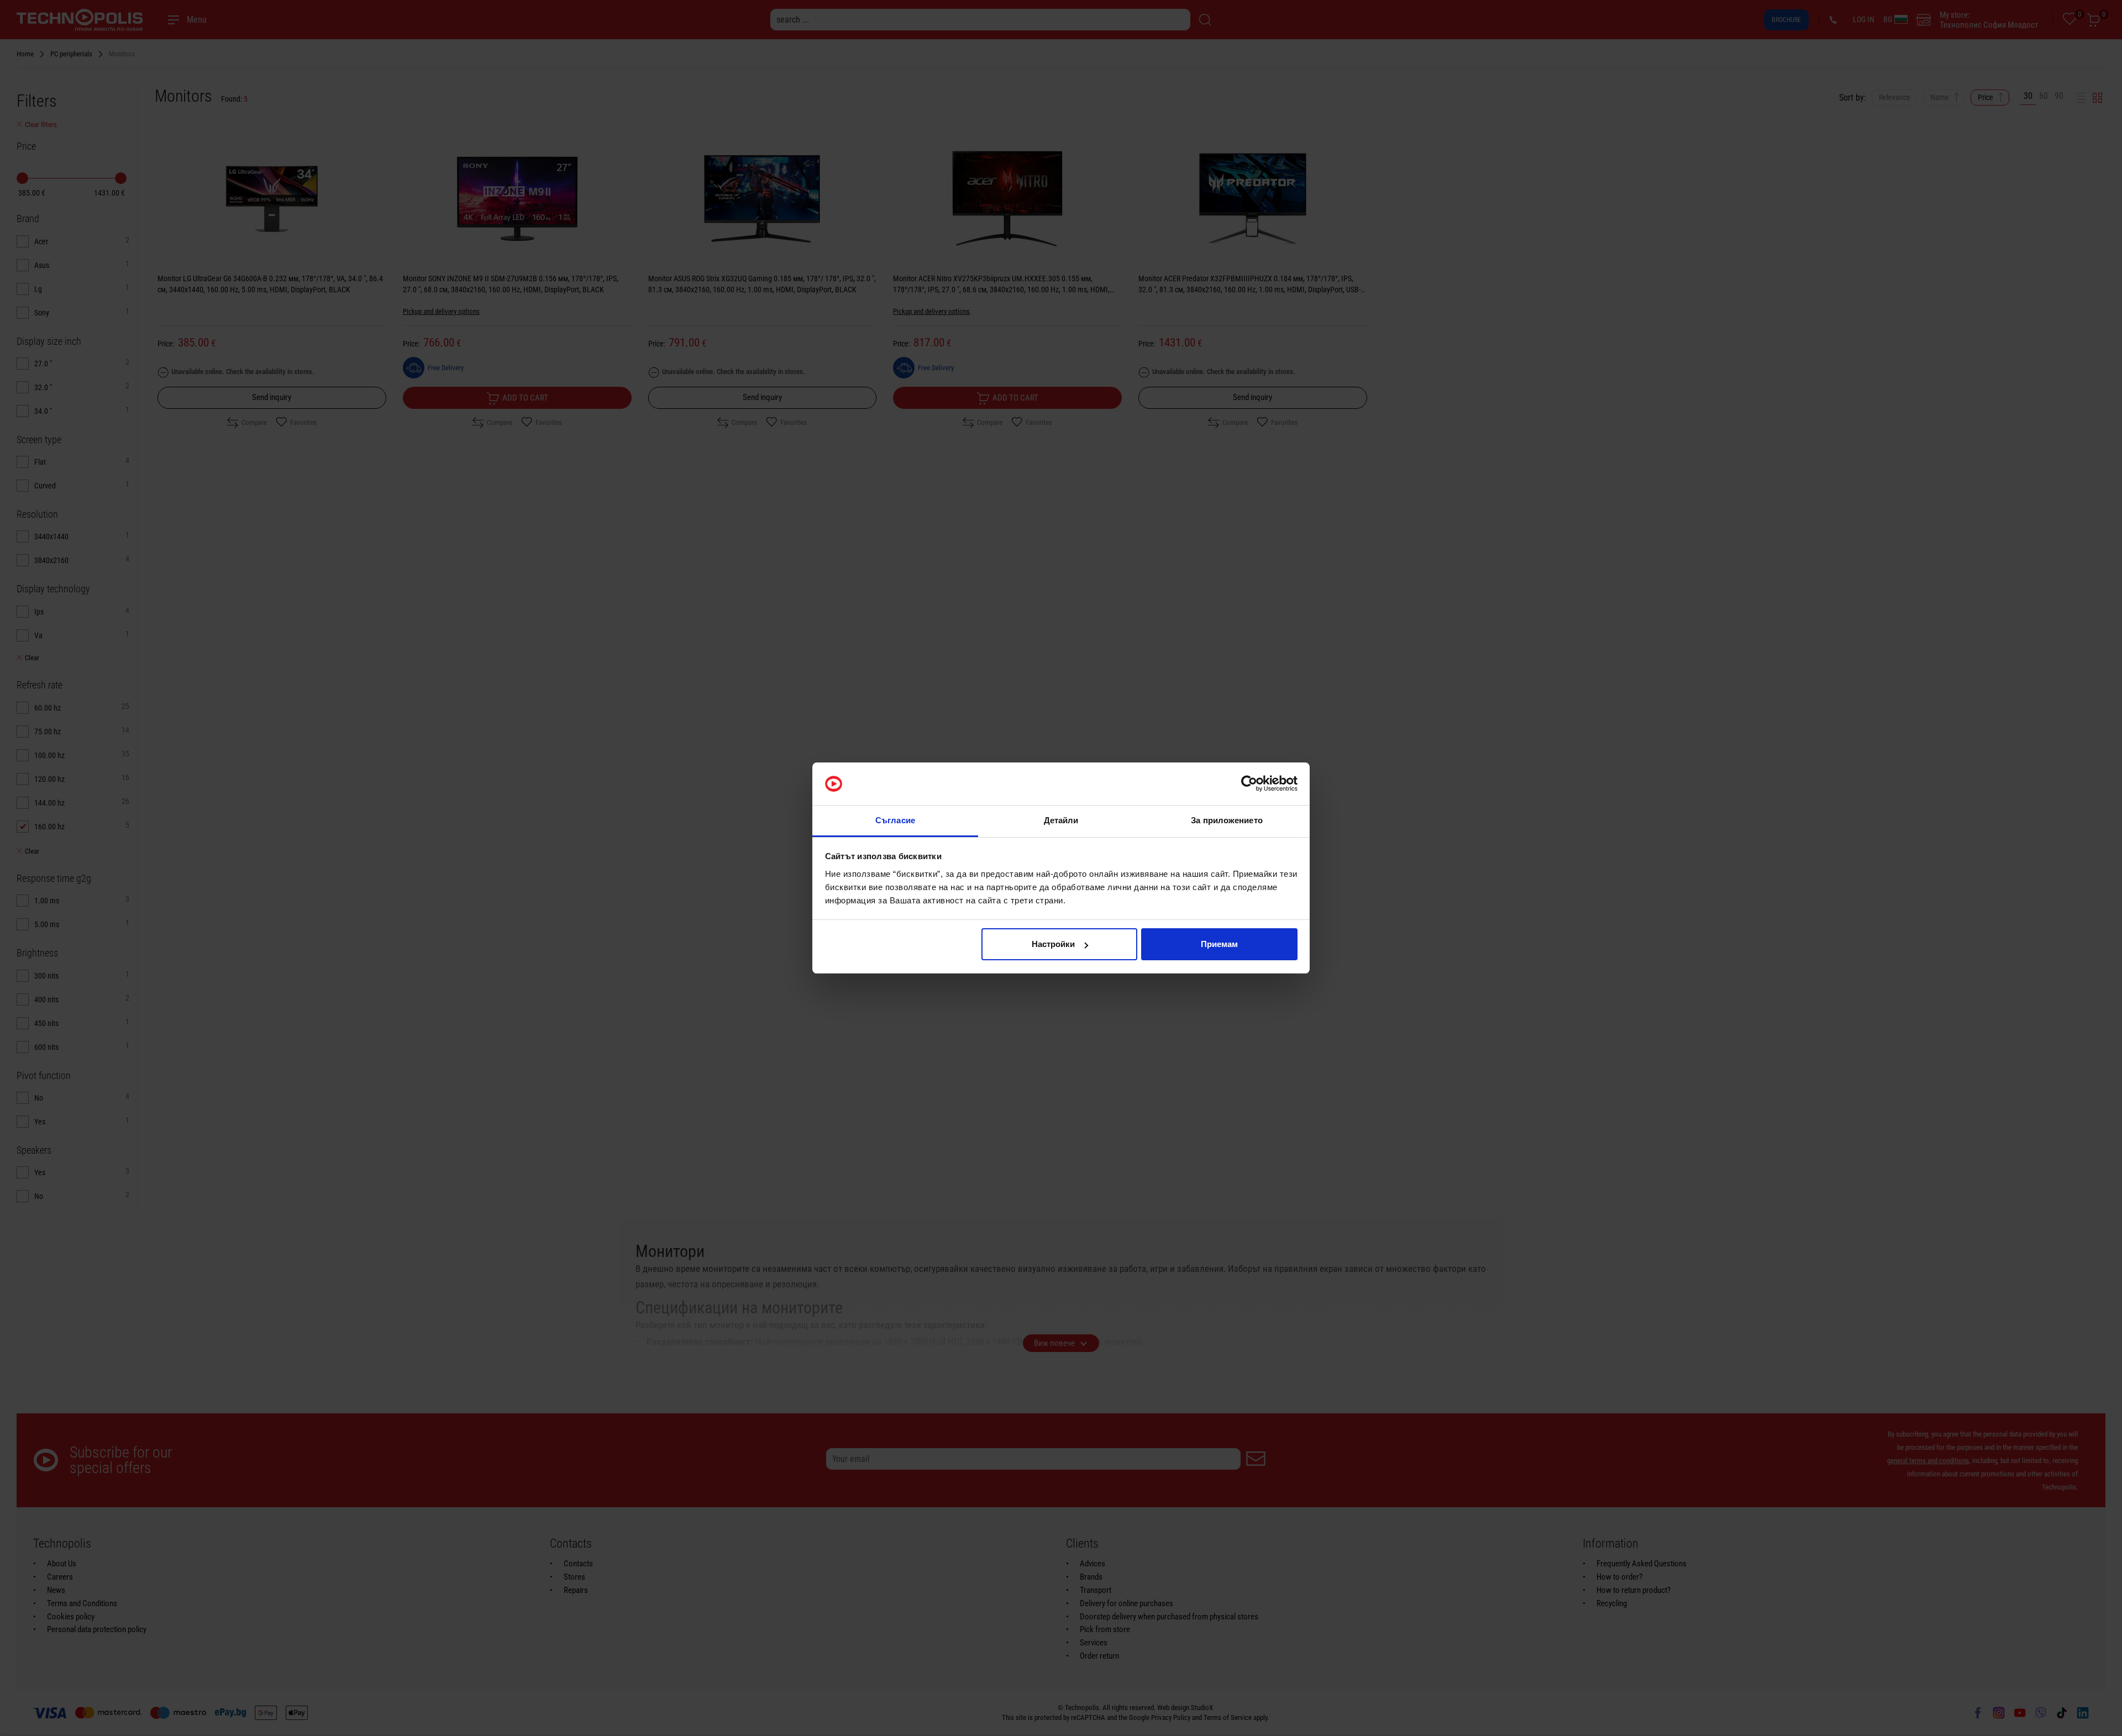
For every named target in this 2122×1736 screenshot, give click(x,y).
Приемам (1219, 944)
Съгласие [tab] (895, 820)
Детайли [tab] (1061, 820)
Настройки (1053, 944)
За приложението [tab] (1227, 820)
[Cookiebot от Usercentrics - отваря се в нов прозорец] (1249, 784)
